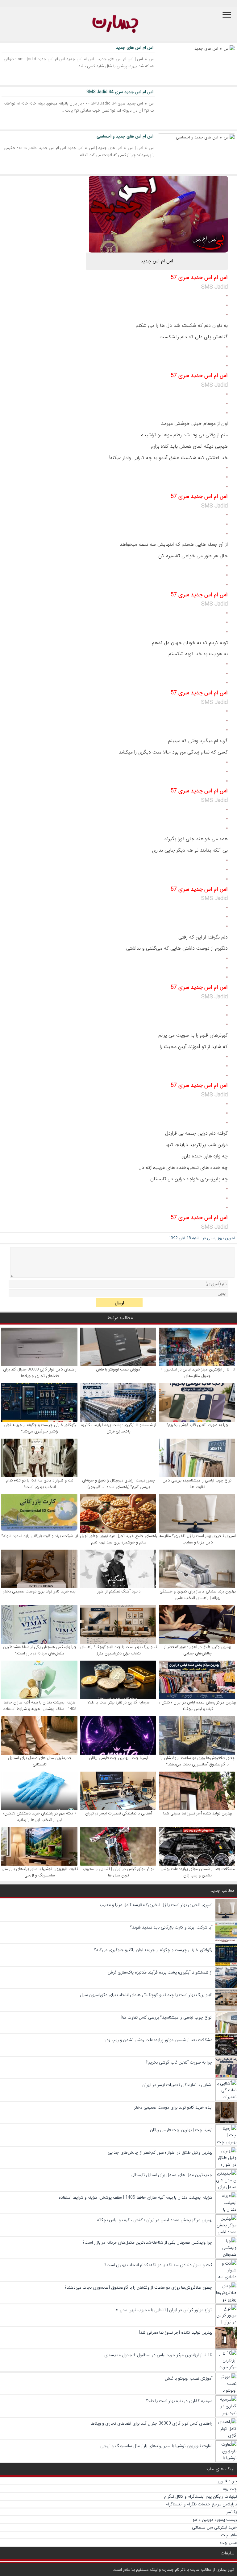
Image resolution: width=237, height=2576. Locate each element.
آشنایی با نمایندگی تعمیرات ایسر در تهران (119, 1813)
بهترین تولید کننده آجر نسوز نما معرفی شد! (197, 1813)
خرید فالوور (227, 2481)
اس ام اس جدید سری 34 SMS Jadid (120, 92)
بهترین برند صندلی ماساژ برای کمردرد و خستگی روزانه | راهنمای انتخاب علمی (198, 1595)
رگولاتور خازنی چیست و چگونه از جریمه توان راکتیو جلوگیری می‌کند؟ (40, 1428)
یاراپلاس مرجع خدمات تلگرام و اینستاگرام (201, 2504)
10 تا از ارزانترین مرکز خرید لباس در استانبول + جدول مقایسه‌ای (197, 1373)
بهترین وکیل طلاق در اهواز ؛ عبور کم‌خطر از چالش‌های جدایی (198, 1650)
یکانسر (232, 2512)
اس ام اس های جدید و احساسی (125, 136)
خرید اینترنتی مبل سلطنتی (214, 2527)
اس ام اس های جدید (135, 47)
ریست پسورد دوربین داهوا (214, 2520)
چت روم (230, 2489)
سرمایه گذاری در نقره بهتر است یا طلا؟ (119, 1702)
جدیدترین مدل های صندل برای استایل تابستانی (40, 1761)
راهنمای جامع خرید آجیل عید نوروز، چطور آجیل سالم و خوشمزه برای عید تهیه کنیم (118, 1539)
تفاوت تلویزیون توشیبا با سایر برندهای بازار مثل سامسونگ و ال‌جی (40, 1872)
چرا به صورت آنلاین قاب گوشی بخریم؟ (197, 1425)
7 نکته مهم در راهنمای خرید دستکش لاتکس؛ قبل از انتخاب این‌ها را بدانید (40, 1817)
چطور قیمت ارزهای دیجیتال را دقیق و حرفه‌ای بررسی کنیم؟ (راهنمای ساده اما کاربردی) (118, 1484)
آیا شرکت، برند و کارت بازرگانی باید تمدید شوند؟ (40, 1536)
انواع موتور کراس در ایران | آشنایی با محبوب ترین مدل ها (119, 1872)
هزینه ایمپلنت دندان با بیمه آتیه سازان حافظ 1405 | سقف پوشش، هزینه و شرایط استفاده (40, 1706)
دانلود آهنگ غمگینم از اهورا (118, 1591)
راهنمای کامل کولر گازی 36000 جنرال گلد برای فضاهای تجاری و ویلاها (40, 1373)
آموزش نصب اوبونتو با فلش (119, 1369)
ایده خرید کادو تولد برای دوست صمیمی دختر (40, 1591)
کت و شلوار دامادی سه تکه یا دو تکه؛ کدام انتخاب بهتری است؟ (40, 1484)
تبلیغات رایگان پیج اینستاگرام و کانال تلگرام (201, 2496)
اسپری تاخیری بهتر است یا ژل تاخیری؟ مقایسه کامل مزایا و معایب (197, 1539)
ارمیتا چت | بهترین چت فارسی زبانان (118, 1758)
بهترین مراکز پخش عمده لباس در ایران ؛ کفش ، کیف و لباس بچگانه (197, 1706)
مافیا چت (229, 2535)
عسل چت (229, 2543)
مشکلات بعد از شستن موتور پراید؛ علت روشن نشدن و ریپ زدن (198, 1872)
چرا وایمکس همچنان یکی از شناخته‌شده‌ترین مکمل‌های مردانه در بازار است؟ (40, 1650)
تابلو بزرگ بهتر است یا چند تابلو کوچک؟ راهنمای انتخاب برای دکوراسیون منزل (119, 1650)
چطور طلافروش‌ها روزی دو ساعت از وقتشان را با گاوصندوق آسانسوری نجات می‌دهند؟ (198, 1761)
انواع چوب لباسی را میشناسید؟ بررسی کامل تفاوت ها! (197, 1484)
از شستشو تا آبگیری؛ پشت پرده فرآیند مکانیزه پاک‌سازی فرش (119, 1428)
